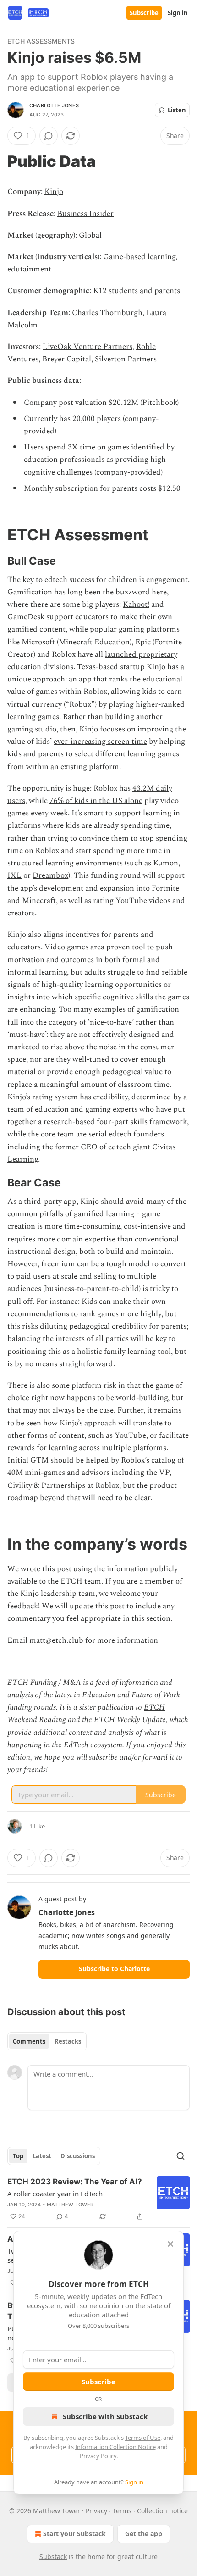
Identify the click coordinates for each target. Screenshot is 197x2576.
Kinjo (54, 192)
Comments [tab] (29, 2041)
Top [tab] (18, 2156)
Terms (122, 2511)
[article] (98, 2199)
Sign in (178, 13)
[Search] (181, 2156)
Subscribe (144, 13)
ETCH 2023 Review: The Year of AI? (75, 2182)
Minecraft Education (94, 642)
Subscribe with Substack (105, 2416)
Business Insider (85, 214)
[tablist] (47, 2041)
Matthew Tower (70, 2205)
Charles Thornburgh (107, 313)
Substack (53, 2557)
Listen (177, 110)
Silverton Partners (126, 359)
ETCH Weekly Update (130, 1720)
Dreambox (50, 875)
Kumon (166, 863)
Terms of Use (143, 2438)
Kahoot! (136, 604)
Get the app (144, 2534)
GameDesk (26, 617)
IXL (14, 875)
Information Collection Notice (115, 2447)
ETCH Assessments (41, 41)
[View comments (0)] (49, 136)
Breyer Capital (67, 359)
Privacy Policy (98, 2456)
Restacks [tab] (68, 2041)
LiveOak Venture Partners (88, 347)
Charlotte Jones (54, 105)
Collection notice (162, 2511)
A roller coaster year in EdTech (55, 2194)
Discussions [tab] (78, 2156)
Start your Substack (74, 2534)
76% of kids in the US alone (96, 801)
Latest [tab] (42, 2156)
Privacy (96, 2511)
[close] (170, 2244)
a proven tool (123, 947)
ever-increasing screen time (100, 742)
